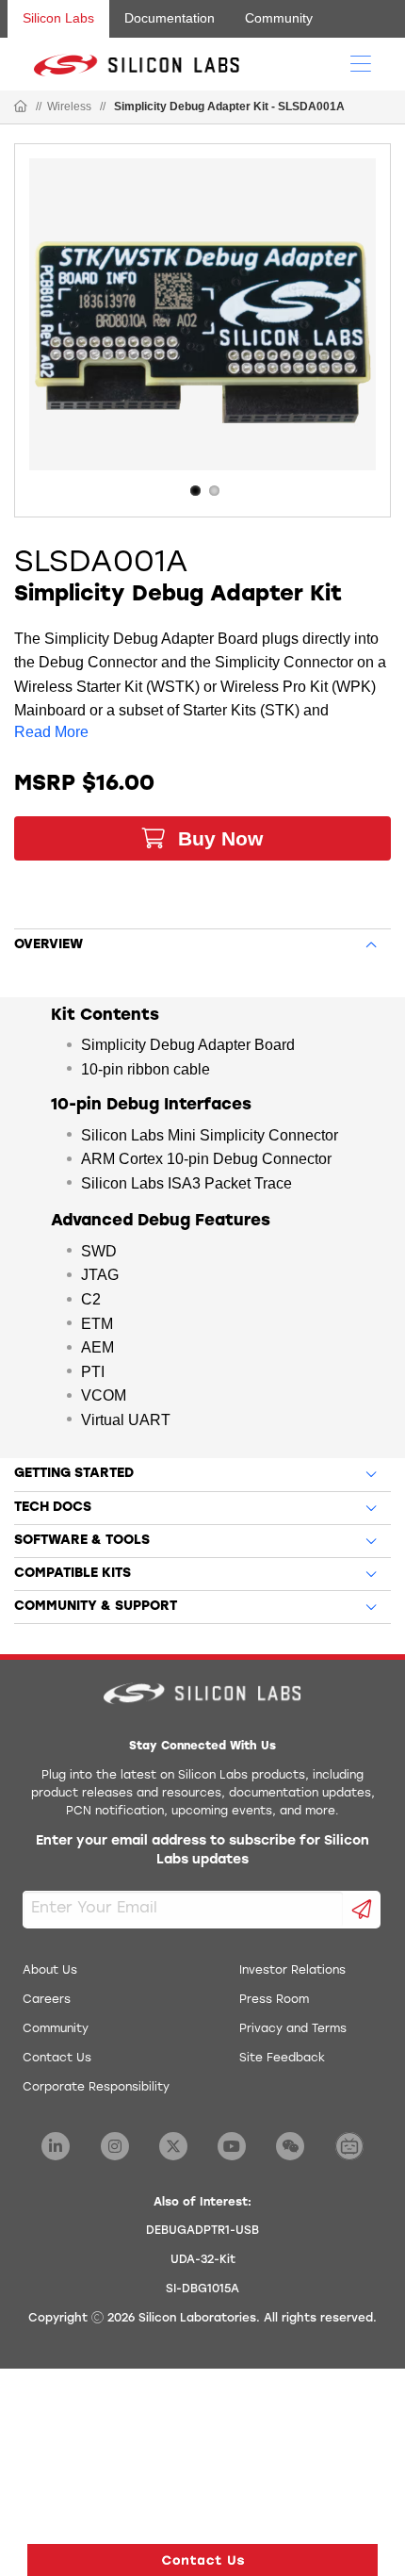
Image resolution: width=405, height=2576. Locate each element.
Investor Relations (292, 1971)
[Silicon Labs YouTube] (232, 2146)
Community (279, 18)
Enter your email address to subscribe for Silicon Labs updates (202, 1851)
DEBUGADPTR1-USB (202, 2231)
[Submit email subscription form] (362, 1910)
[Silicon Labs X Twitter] (173, 2146)
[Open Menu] (361, 62)
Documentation (170, 18)
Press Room (274, 2000)
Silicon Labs (58, 18)
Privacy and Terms (293, 2029)
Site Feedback (282, 2059)
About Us (50, 1971)
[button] (202, 2560)
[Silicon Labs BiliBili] (349, 2146)
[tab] (202, 942)
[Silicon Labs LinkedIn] (56, 2146)
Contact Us (57, 2059)
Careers (47, 2000)
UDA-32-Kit (203, 2260)
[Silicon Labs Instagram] (115, 2146)
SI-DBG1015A (202, 2289)
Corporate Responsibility (96, 2088)
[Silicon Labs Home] (21, 107)
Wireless (69, 107)
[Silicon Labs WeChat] (290, 2146)
